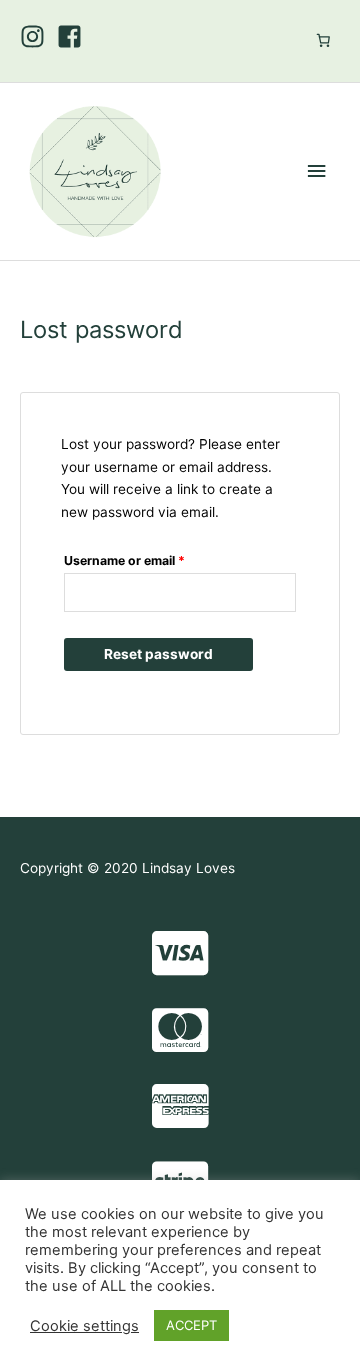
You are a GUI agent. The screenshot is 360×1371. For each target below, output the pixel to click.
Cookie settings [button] (84, 1326)
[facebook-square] (73, 36)
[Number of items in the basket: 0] (323, 40)
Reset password (158, 654)
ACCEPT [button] (191, 1325)
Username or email (151, 558)
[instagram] (36, 36)
